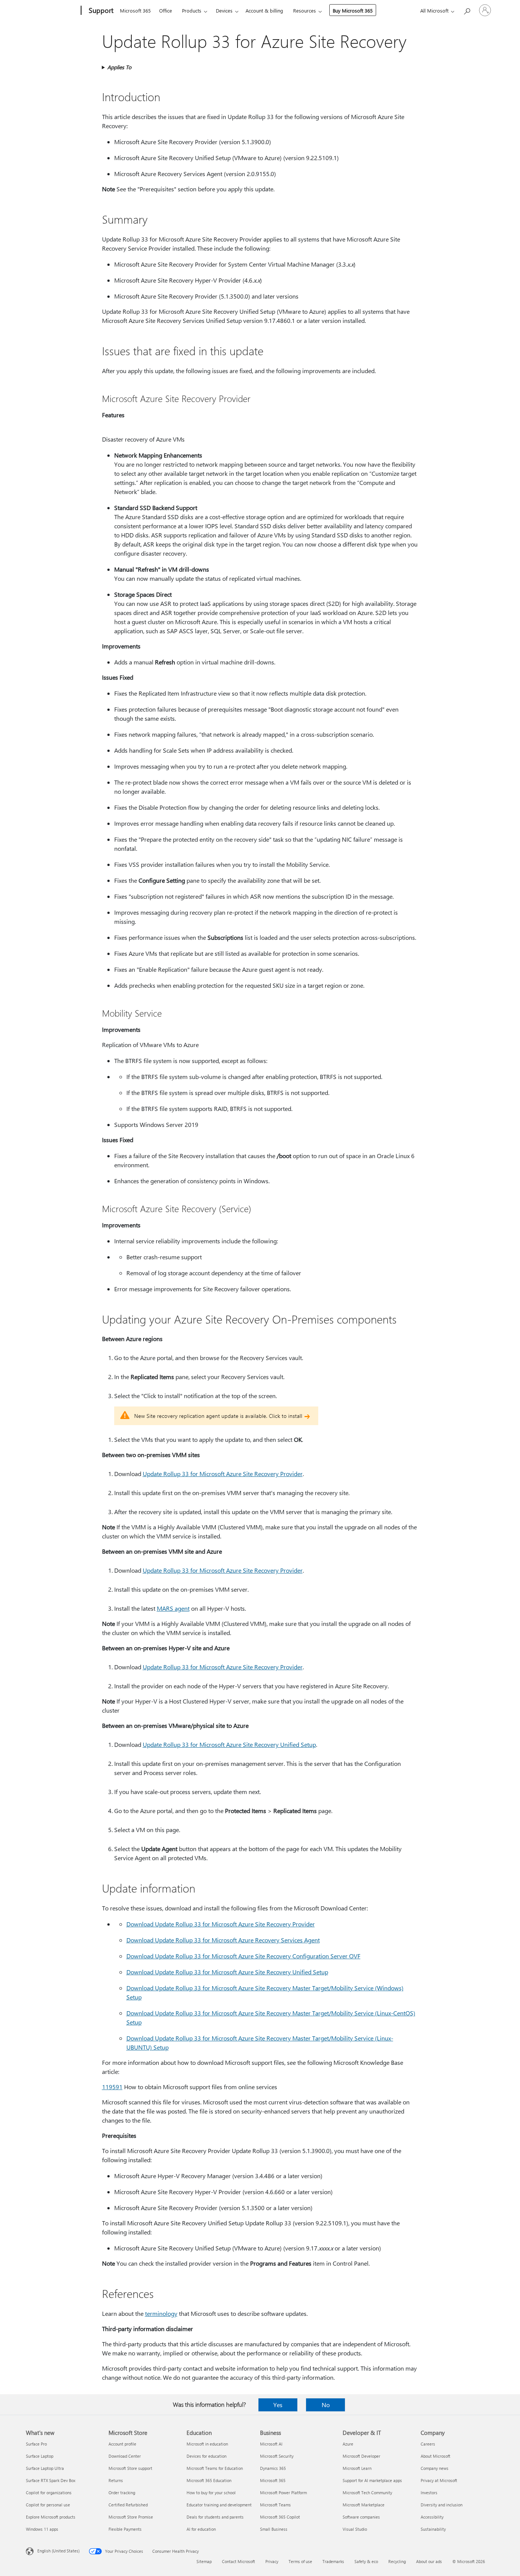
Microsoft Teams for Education (215, 2468)
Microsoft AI (271, 2444)
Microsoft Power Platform (283, 2493)
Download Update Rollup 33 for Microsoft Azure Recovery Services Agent (223, 1940)
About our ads (429, 2561)
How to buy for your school (211, 2493)
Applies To (119, 67)
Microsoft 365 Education (209, 2480)
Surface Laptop (40, 2456)
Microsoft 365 (135, 10)
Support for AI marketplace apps (372, 2480)
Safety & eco (366, 2561)
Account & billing (264, 10)
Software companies (361, 2517)
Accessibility (432, 2517)
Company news (435, 2468)
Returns (116, 2480)
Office (166, 10)
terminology (161, 2313)
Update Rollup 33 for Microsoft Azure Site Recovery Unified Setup (229, 1744)
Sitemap (204, 2561)
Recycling (397, 2561)
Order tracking (122, 2493)
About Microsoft (435, 2456)
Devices (224, 10)
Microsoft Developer (361, 2456)
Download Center (125, 2456)
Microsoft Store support (130, 2468)
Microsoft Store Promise (131, 2517)
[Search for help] (467, 10)
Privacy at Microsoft (439, 2480)
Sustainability (433, 2529)
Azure (348, 2444)
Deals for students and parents (215, 2517)
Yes (278, 2405)
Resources (305, 10)
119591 (112, 2087)
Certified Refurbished (128, 2505)
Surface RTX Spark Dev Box (51, 2480)
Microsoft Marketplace (364, 2505)
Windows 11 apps (42, 2529)
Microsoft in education (207, 2444)
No (326, 2405)
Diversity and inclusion (442, 2505)
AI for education (201, 2529)
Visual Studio (355, 2529)
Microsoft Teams (275, 2505)
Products (192, 10)
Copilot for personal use (48, 2505)
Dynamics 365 (273, 2468)
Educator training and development (219, 2505)
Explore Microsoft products (51, 2517)
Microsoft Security (277, 2456)
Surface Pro (36, 2444)
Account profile (122, 2444)
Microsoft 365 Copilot (280, 2517)
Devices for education (207, 2456)
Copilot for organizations (49, 2493)
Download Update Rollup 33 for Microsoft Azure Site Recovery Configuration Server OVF (243, 1956)
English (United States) (58, 2551)
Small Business (274, 2529)
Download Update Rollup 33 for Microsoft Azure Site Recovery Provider (221, 1924)
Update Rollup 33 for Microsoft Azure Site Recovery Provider (223, 1474)
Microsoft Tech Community (367, 2493)
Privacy (272, 2561)
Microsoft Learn (357, 2468)
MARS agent (173, 1608)
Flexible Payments (125, 2529)
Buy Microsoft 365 (353, 10)
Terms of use (300, 2561)
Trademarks (333, 2561)
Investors (429, 2493)
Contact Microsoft (238, 2561)
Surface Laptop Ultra (45, 2468)
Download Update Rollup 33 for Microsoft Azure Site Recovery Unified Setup (227, 1972)
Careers (428, 2444)
